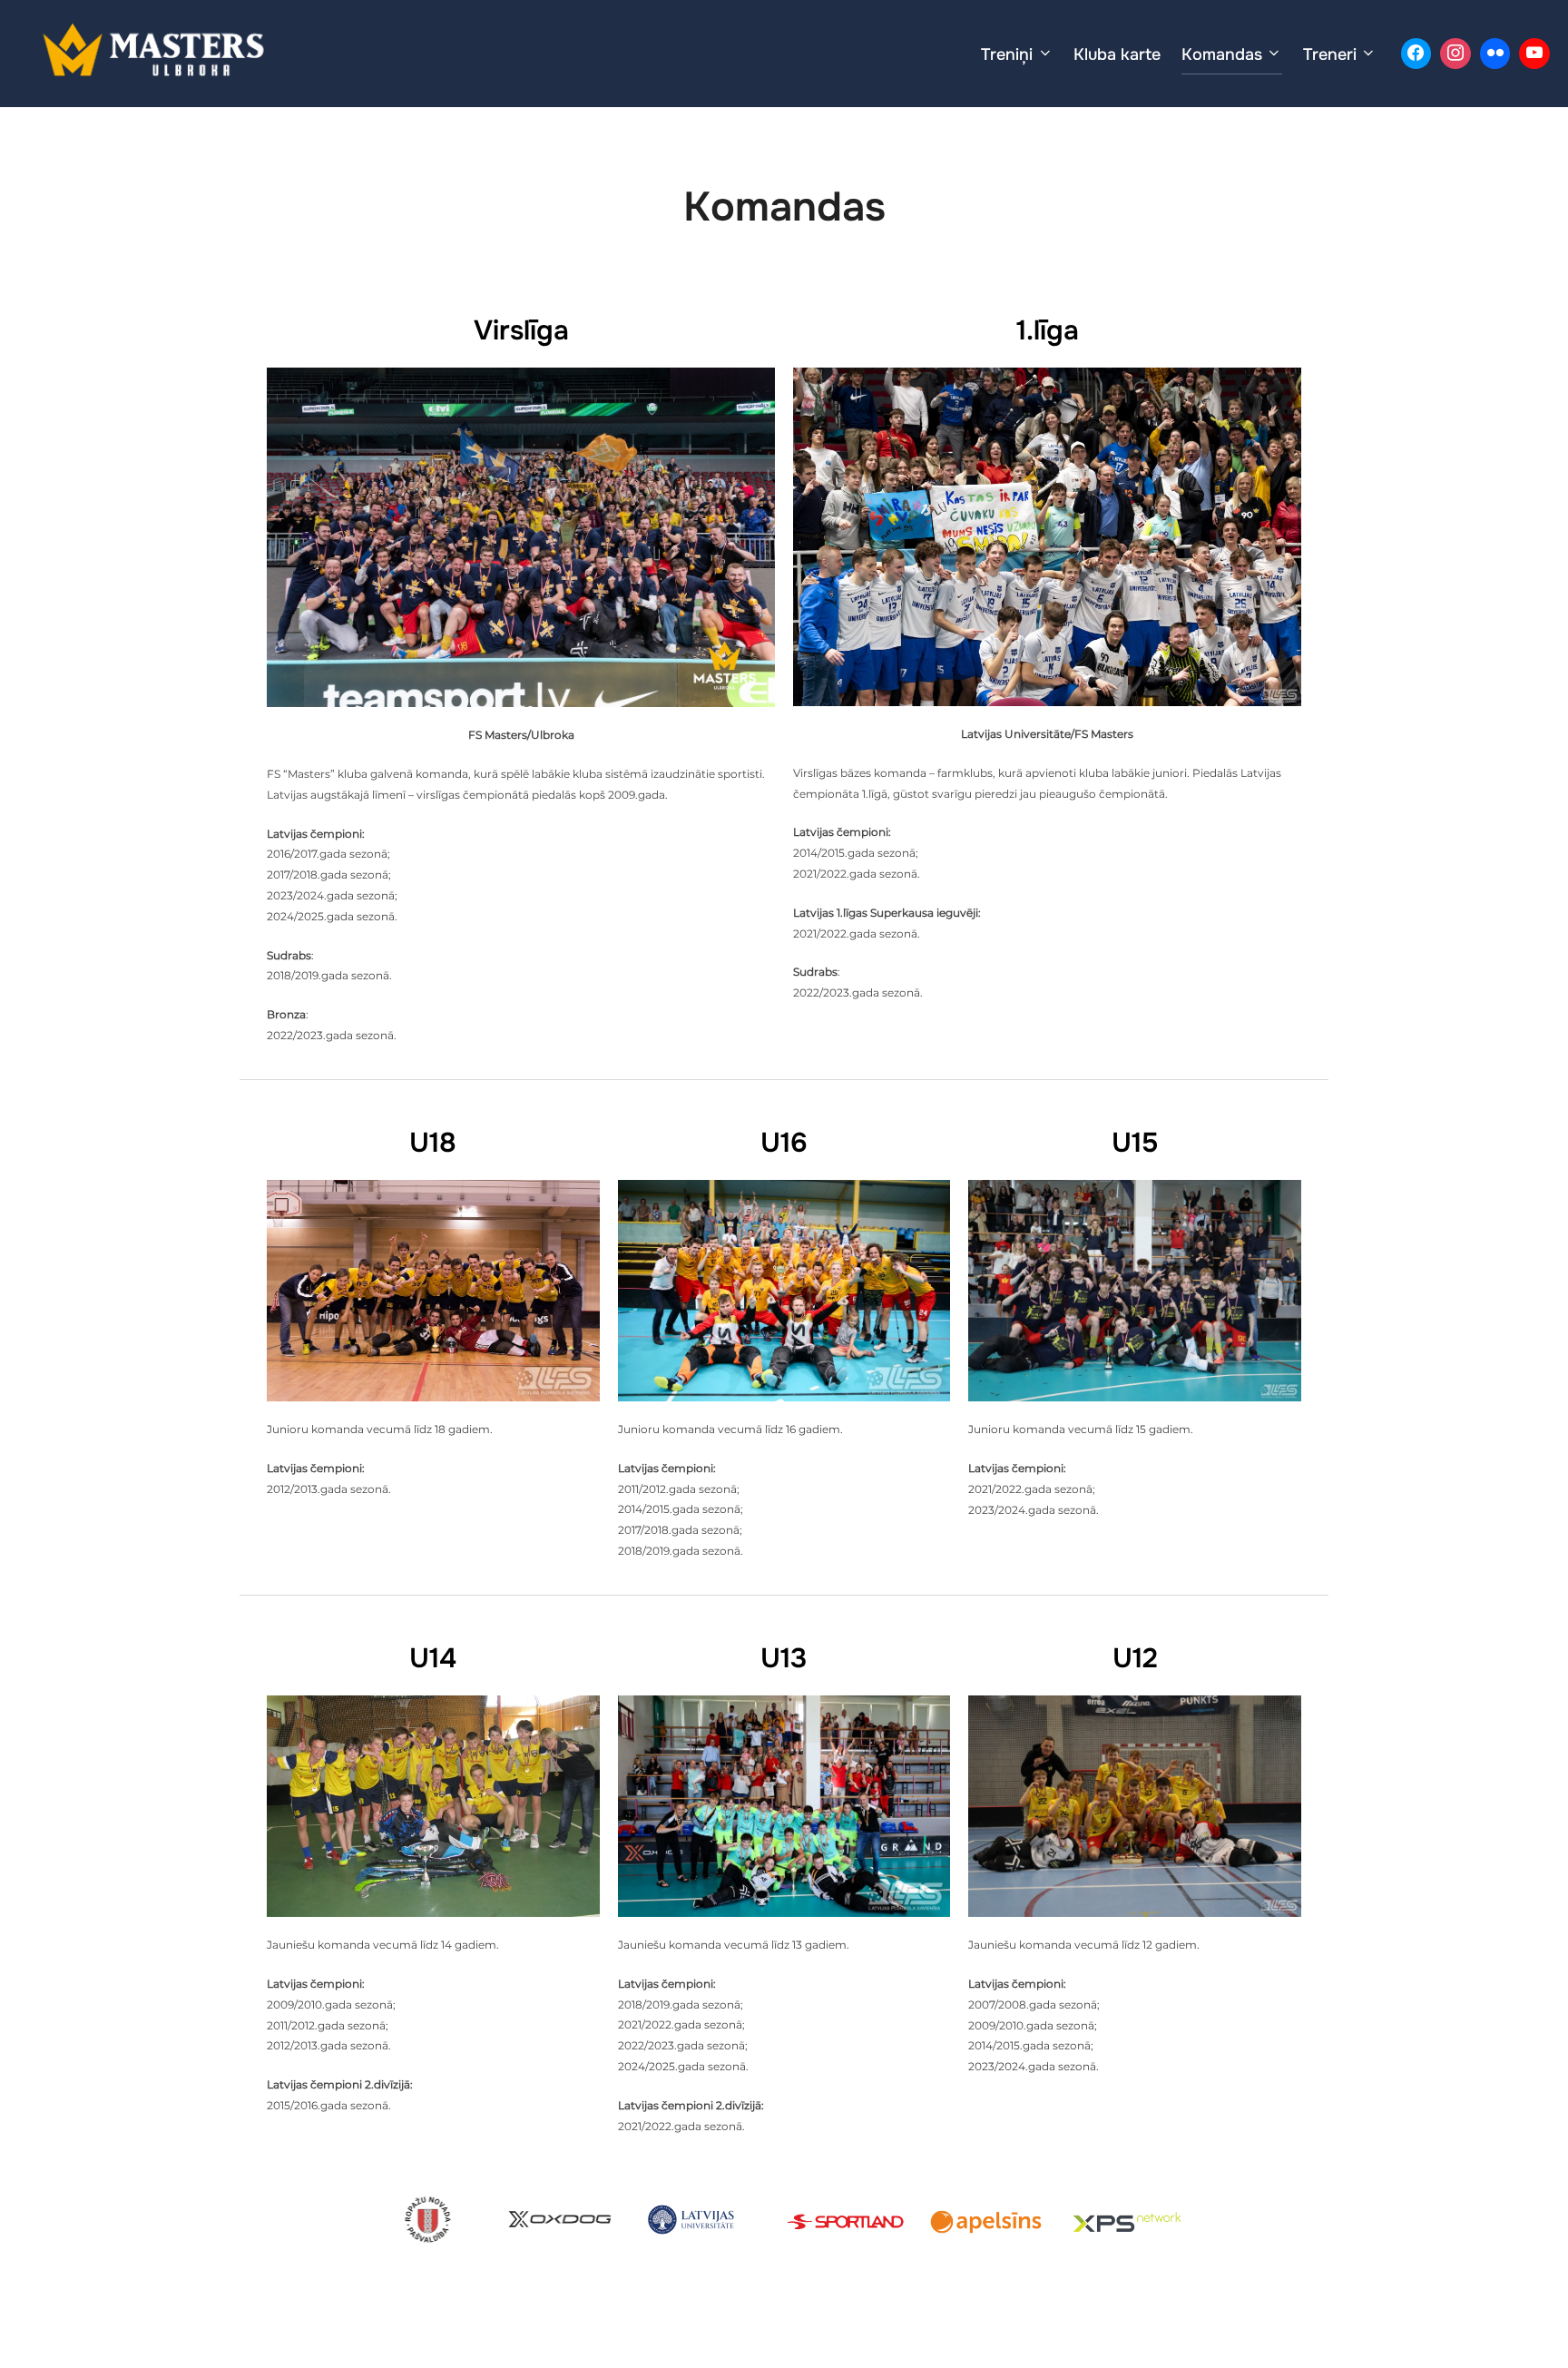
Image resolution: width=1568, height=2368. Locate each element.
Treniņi (1007, 54)
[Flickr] (1495, 54)
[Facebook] (1416, 54)
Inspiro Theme (1195, 2324)
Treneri (1330, 54)
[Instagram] (1455, 54)
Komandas (1222, 54)
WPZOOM (1296, 2324)
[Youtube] (1534, 54)
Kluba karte (1117, 54)
